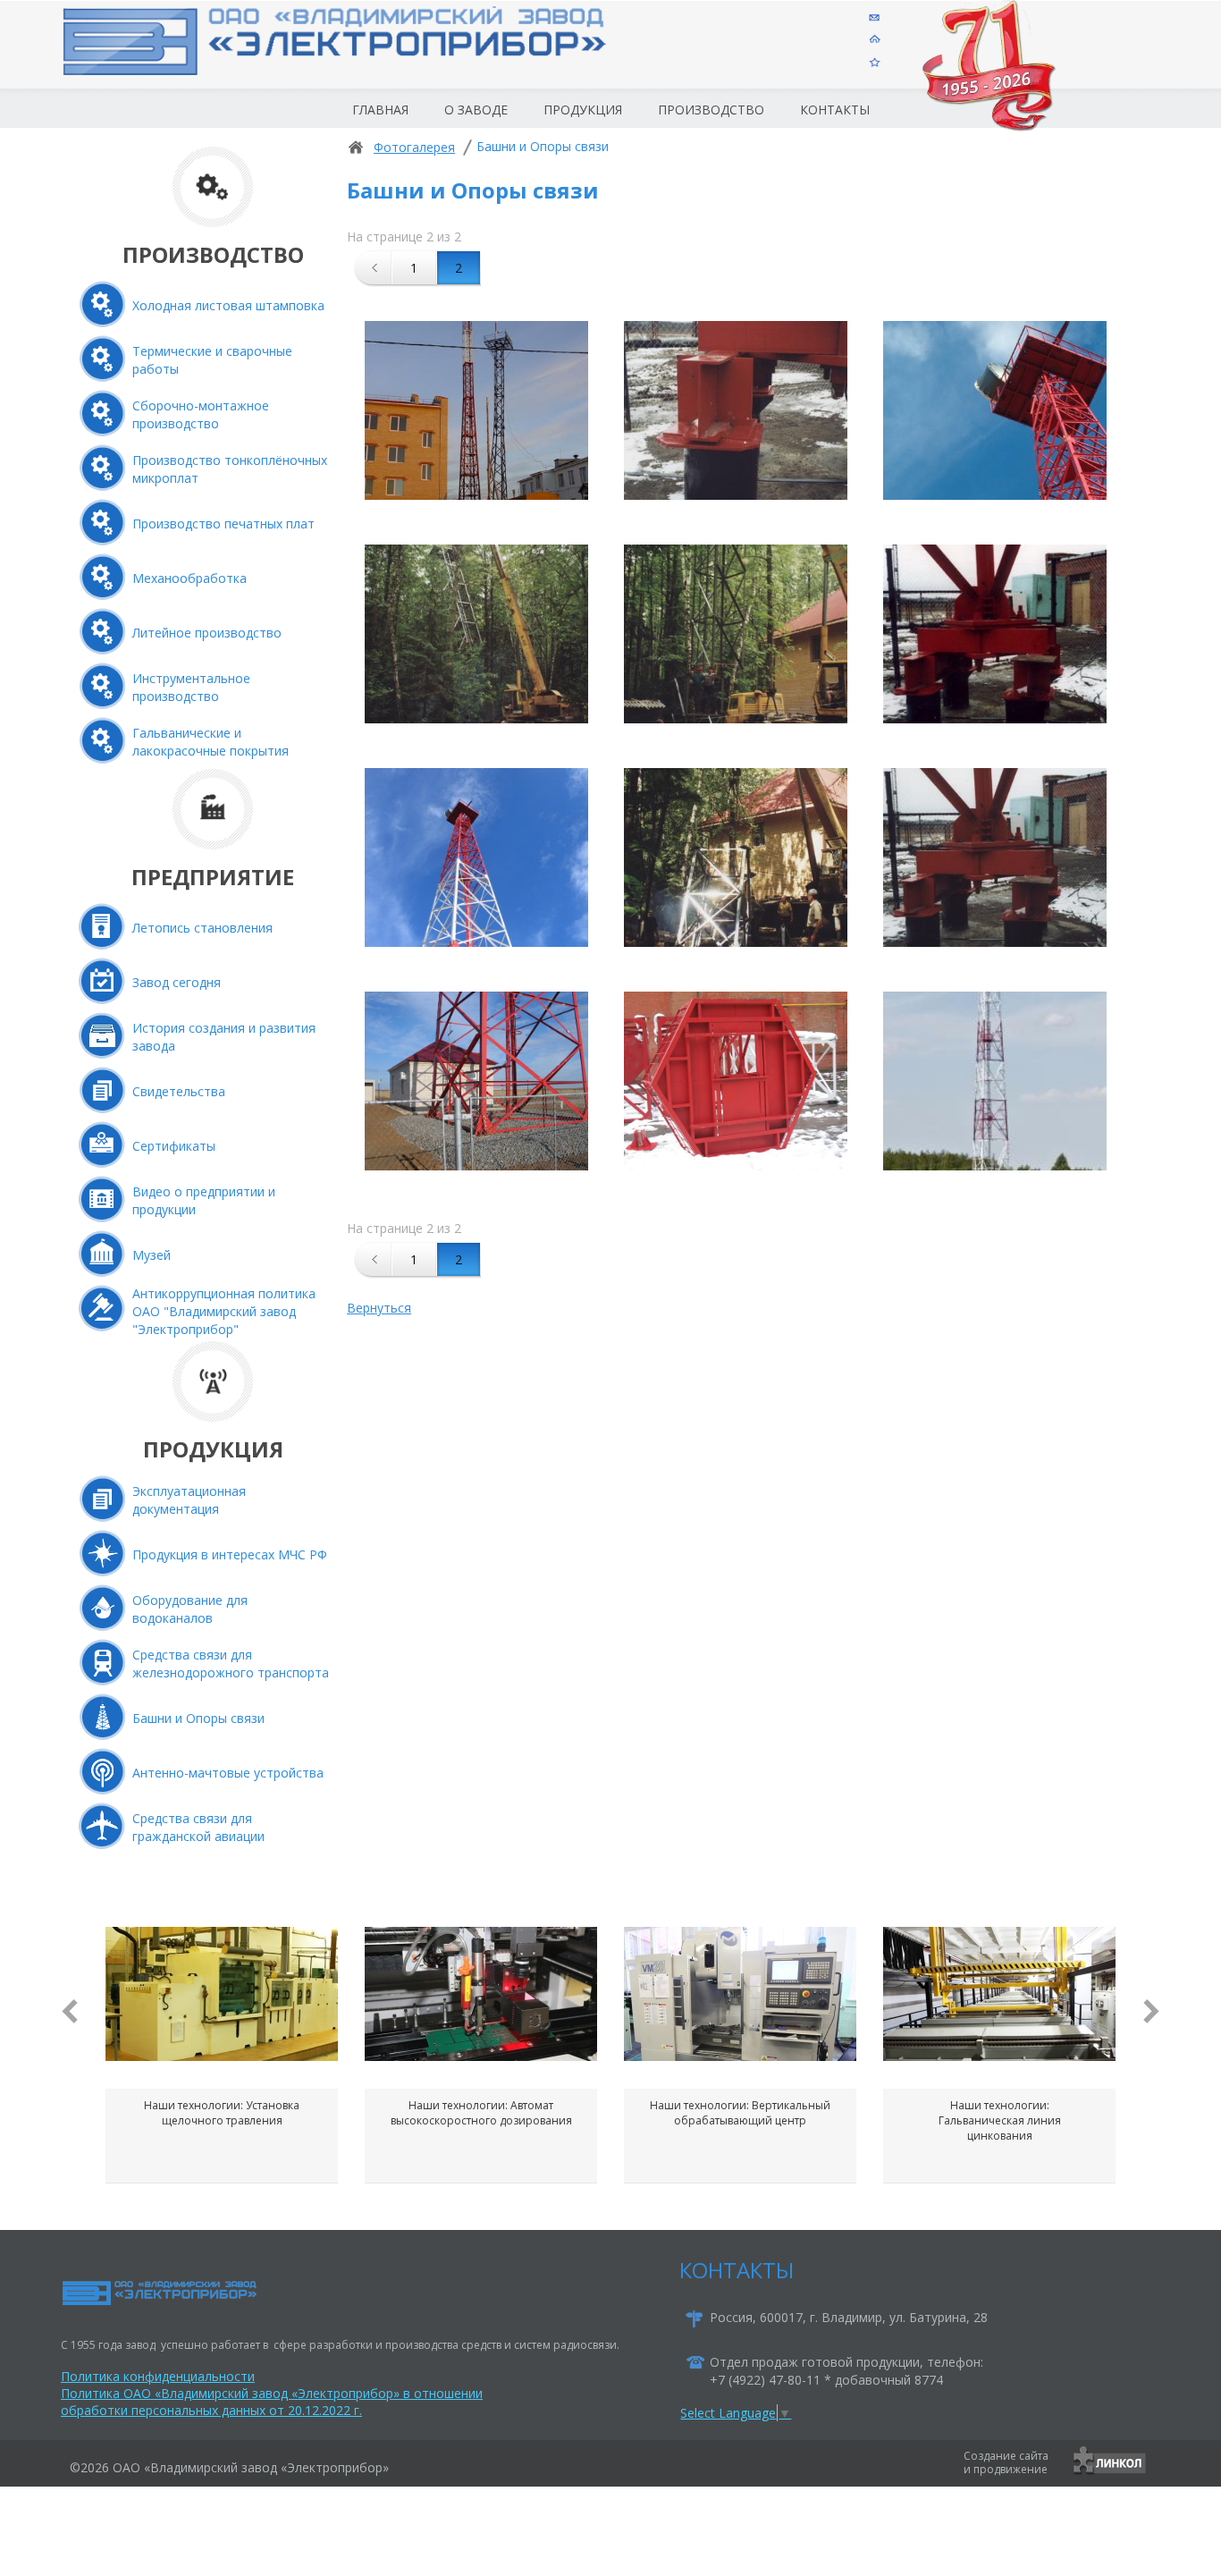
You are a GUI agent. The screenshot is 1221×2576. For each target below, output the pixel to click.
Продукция (583, 110)
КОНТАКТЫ (737, 2270)
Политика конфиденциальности (158, 2376)
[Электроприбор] (364, 57)
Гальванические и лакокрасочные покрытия (211, 742)
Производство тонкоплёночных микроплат (230, 469)
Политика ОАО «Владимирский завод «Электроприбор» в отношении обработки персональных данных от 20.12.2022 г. (272, 2402)
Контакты (835, 110)
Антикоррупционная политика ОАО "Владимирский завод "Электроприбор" (224, 1311)
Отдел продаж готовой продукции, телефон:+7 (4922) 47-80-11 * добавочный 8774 (846, 2371)
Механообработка (189, 578)
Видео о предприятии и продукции (204, 1200)
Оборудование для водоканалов (190, 1609)
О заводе (476, 110)
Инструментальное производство (191, 687)
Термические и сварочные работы (212, 360)
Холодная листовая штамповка (228, 305)
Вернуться (379, 1308)
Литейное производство (207, 633)
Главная (380, 110)
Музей (152, 1255)
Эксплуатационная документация (189, 1500)
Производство (711, 110)
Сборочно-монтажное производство (201, 414)
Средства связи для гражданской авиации (198, 1827)
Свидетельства (179, 1091)
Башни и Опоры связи (198, 1718)
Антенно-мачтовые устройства (228, 1773)
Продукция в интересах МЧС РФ (230, 1554)
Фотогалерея (414, 147)
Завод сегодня (177, 982)
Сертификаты (174, 1146)
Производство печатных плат (223, 524)
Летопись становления (202, 928)
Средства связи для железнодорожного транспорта (231, 1664)
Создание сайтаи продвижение (1006, 2462)
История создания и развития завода (224, 1037)
